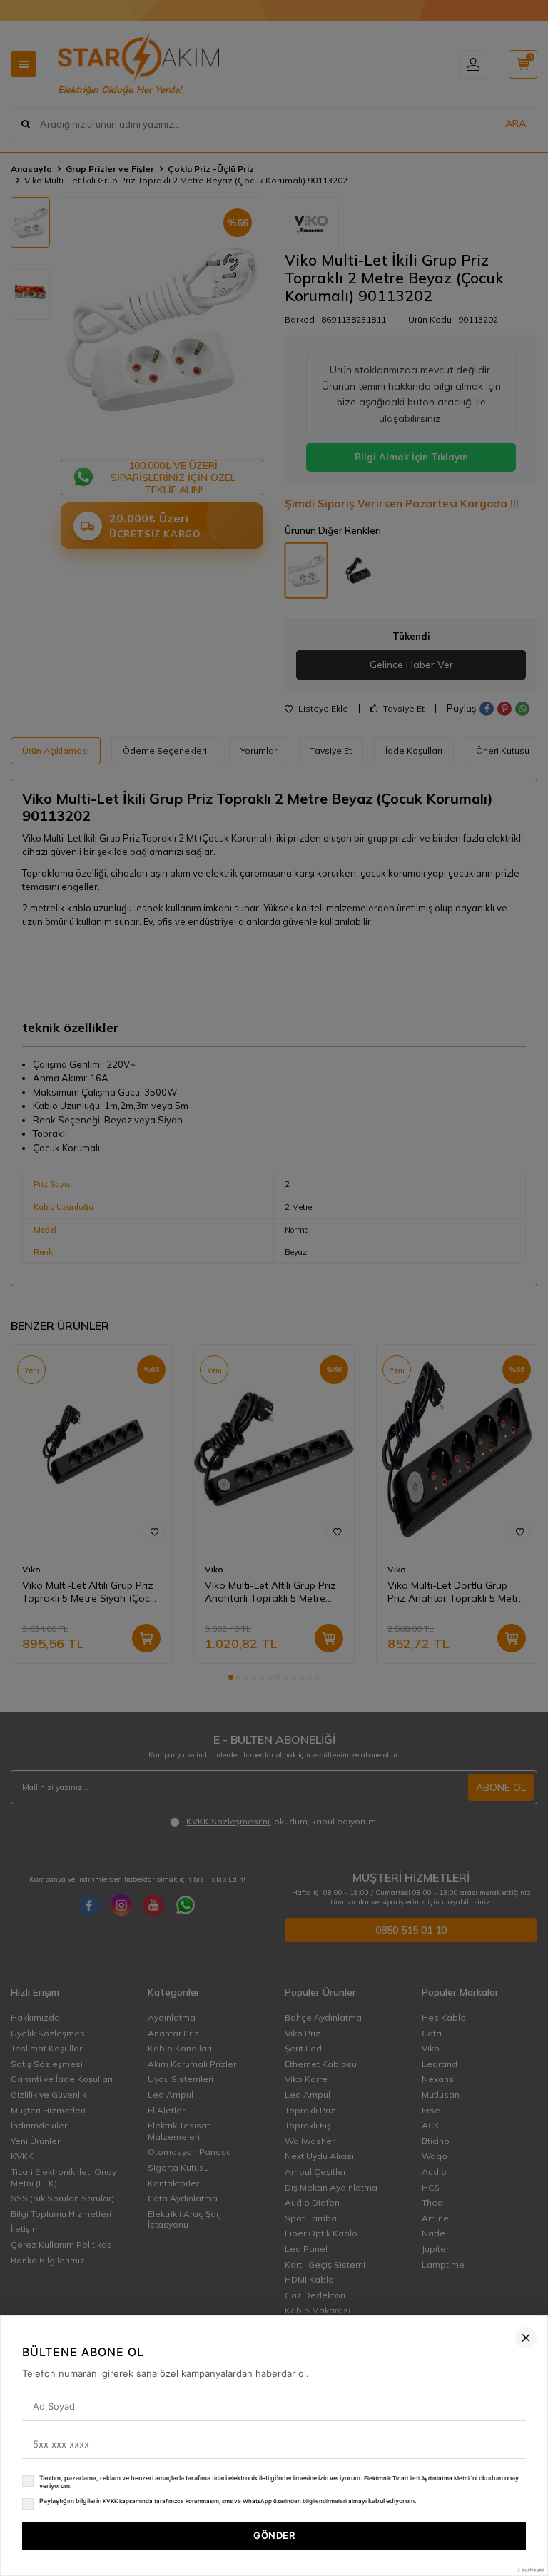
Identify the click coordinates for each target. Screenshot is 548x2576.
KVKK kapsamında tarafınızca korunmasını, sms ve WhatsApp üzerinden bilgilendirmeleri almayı (235, 2501)
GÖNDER (274, 2535)
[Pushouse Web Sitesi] (530, 2570)
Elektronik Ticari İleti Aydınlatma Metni (417, 2478)
